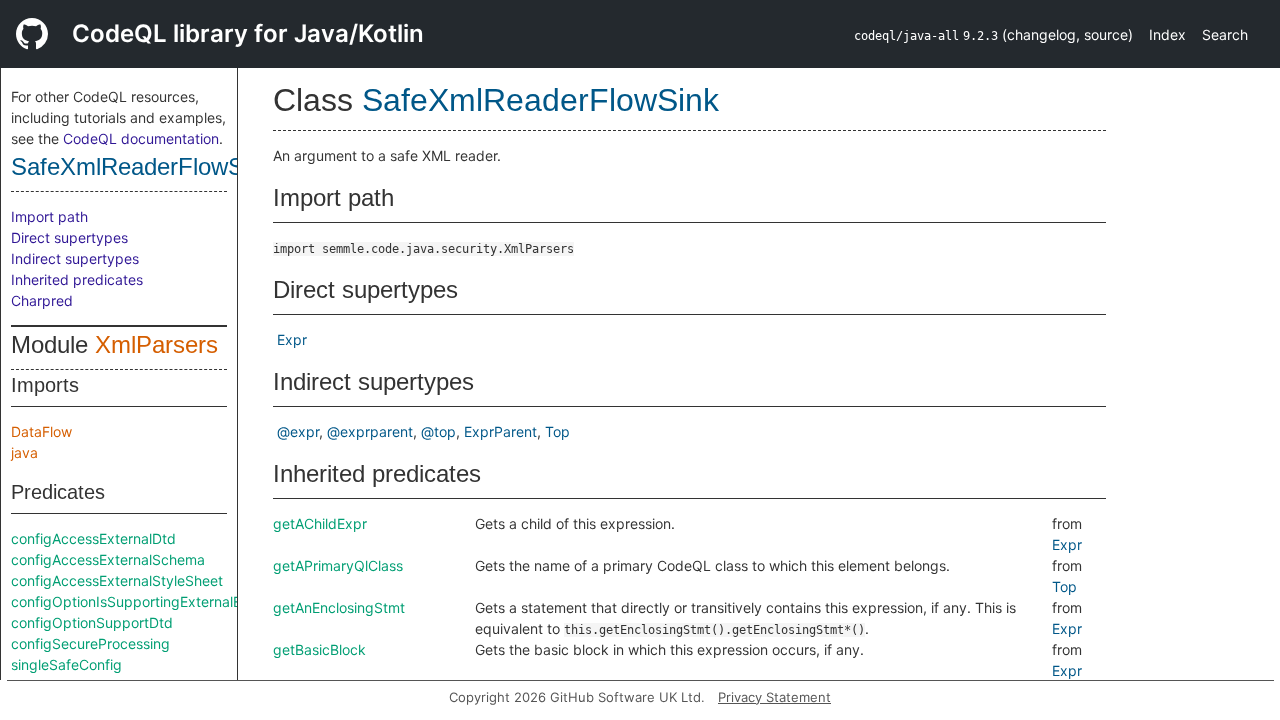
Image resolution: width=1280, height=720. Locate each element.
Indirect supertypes (75, 258)
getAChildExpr (320, 523)
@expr (298, 431)
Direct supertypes (69, 237)
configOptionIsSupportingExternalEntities (145, 601)
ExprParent (500, 431)
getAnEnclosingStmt (339, 607)
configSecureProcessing (90, 643)
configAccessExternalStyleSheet (117, 580)
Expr (292, 339)
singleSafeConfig (66, 664)
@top (438, 431)
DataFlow (41, 431)
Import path (49, 216)
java (24, 452)
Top (557, 431)
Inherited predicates (77, 279)
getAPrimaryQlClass (338, 565)
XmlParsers (156, 344)
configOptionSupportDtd (92, 622)
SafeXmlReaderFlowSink (142, 166)
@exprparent (370, 431)
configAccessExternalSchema (108, 559)
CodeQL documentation (141, 138)
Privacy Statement (774, 697)
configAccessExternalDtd (93, 538)
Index (1167, 34)
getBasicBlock (319, 649)
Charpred (42, 300)
